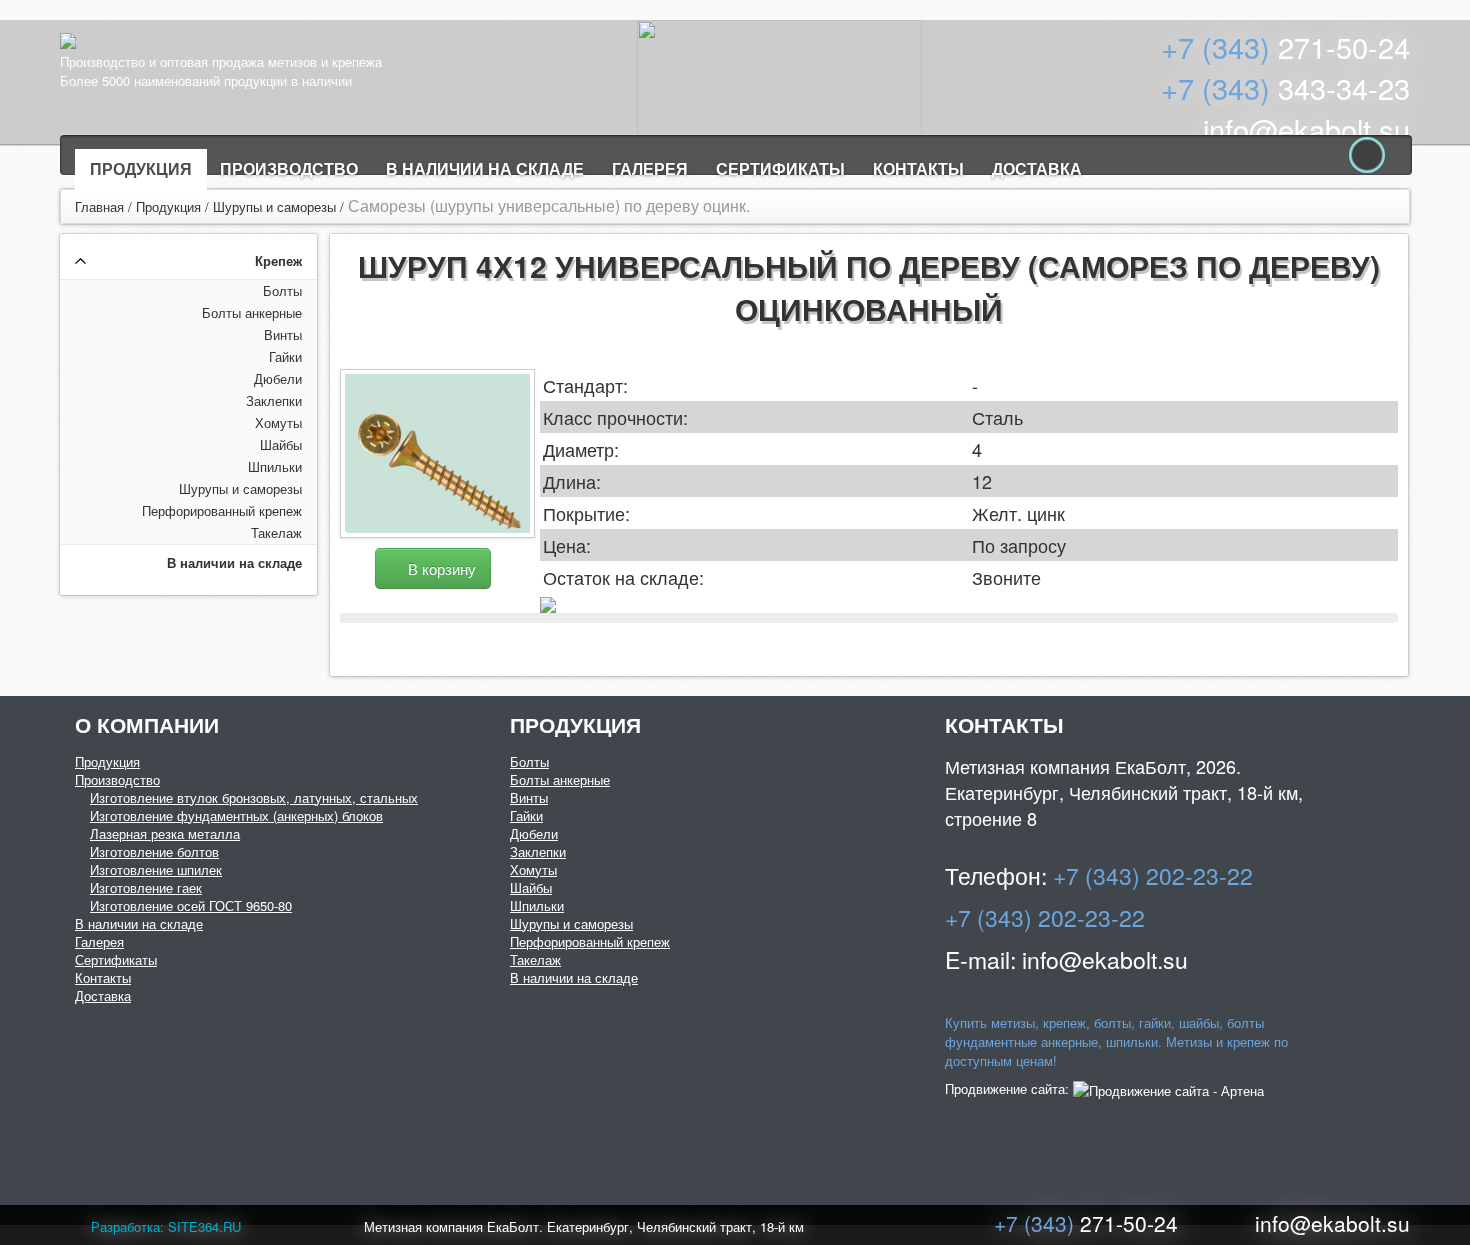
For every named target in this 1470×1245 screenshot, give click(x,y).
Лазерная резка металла (165, 833)
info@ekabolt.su (1306, 128)
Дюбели (278, 378)
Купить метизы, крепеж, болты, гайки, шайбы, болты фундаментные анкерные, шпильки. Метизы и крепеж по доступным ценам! (1116, 1041)
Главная (99, 206)
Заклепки (274, 400)
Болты (282, 290)
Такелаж (276, 532)
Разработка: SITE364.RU (166, 1226)
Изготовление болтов (154, 851)
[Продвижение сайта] (1168, 1088)
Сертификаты (780, 168)
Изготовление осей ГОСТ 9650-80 (191, 905)
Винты (283, 334)
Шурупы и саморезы (274, 206)
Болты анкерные (252, 312)
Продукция (141, 168)
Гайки (285, 356)
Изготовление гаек (146, 887)
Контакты (918, 168)
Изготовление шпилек (156, 869)
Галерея (650, 168)
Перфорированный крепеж (222, 510)
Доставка (1037, 168)
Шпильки (275, 466)
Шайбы (281, 444)
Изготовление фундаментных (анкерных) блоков (236, 815)
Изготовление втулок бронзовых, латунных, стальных (254, 797)
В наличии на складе (485, 168)
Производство (289, 168)
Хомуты (278, 422)
